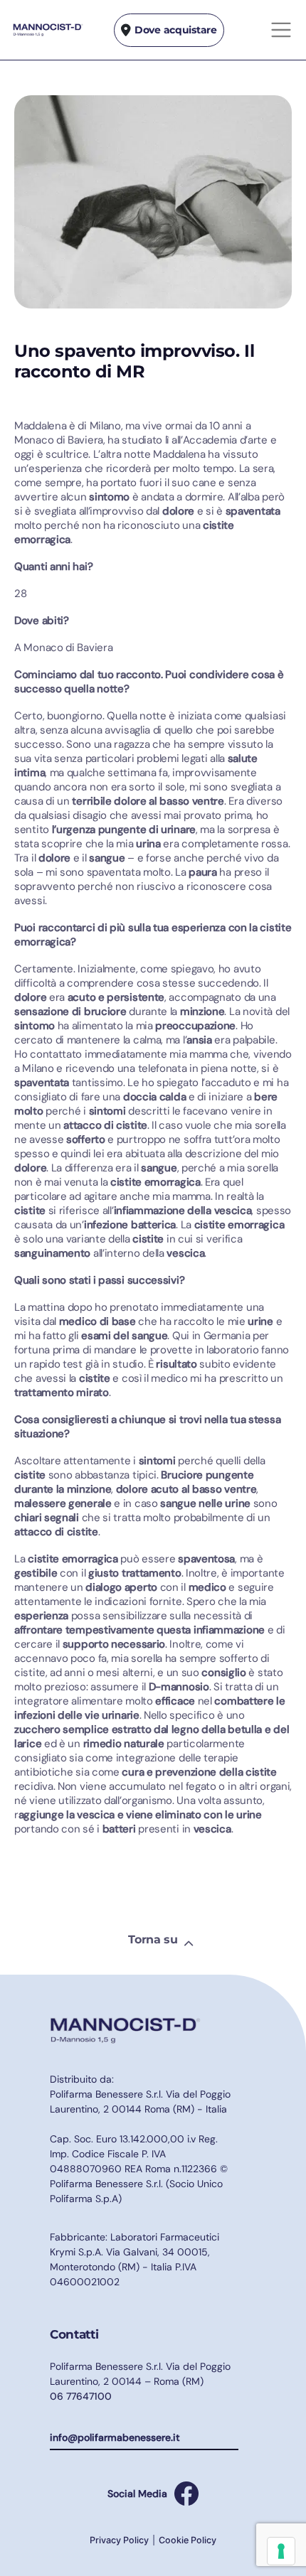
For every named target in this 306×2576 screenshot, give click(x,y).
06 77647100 (81, 2396)
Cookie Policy (188, 2540)
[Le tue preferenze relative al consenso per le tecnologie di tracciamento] (281, 2551)
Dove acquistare (176, 30)
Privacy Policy (119, 2540)
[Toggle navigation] (281, 30)
